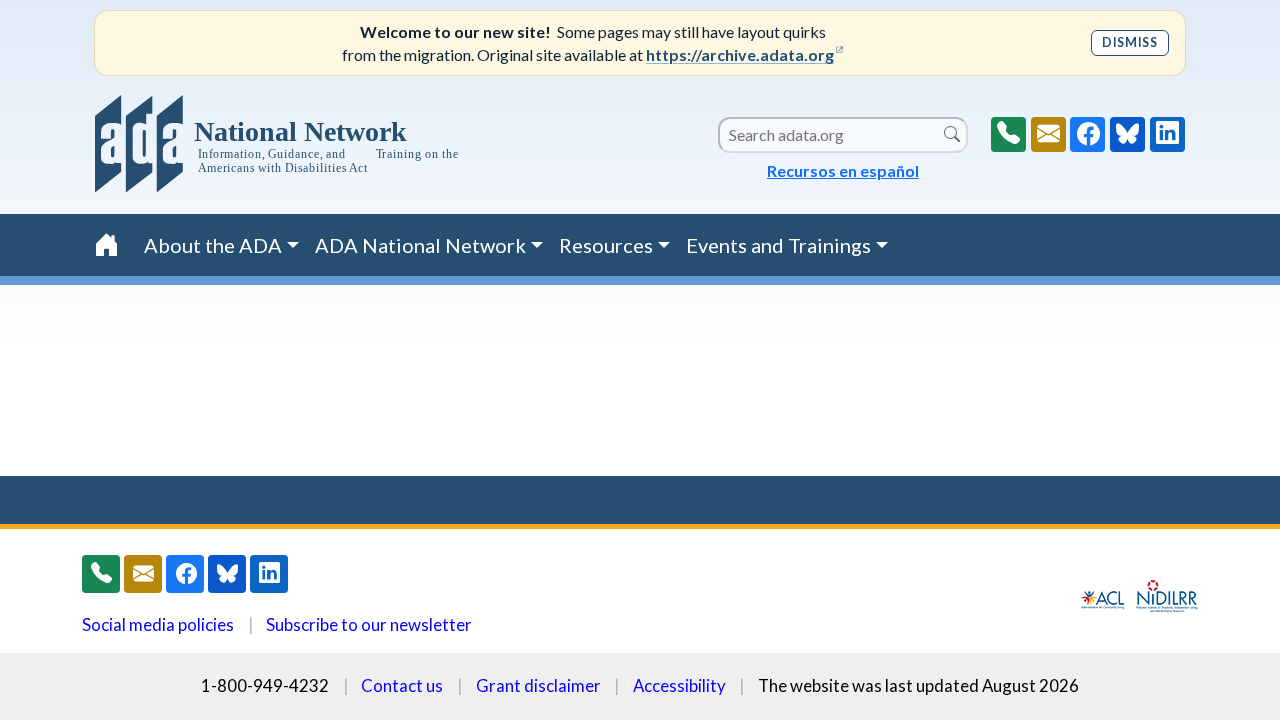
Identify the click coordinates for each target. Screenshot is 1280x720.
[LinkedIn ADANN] (1167, 134)
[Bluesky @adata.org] (1127, 134)
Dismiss (1129, 42)
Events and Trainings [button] (778, 245)
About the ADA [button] (213, 245)
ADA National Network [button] (420, 245)
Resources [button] (606, 245)
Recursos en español (843, 170)
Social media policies (158, 624)
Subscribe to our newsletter (369, 624)
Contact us (402, 685)
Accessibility (679, 685)
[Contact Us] (1048, 134)
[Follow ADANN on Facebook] (1087, 134)
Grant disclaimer (538, 685)
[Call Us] (1008, 134)
